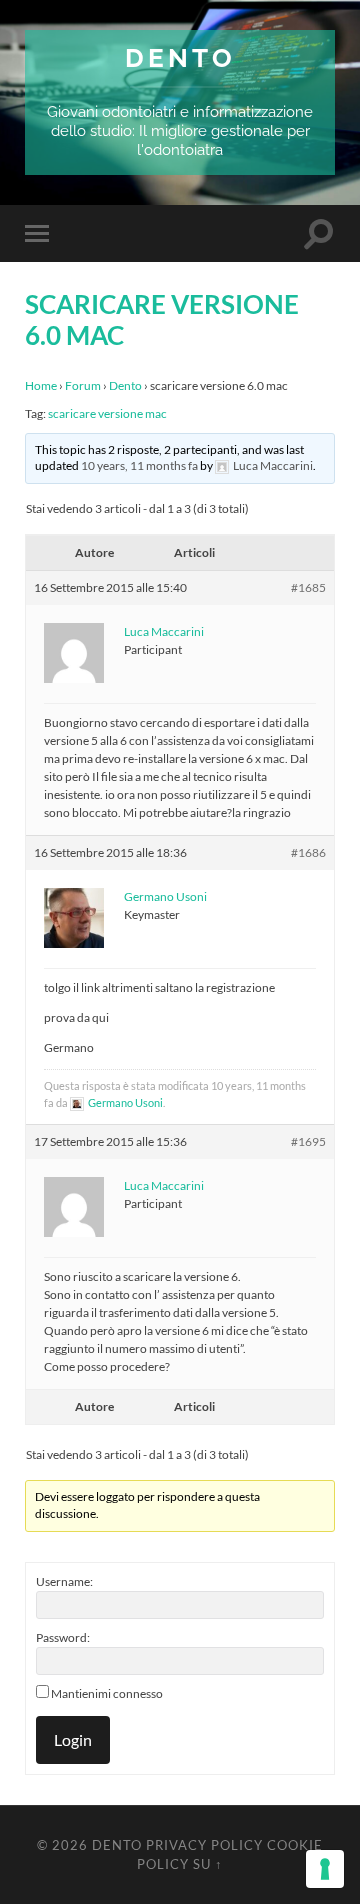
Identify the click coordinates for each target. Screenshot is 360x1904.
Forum (83, 385)
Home (41, 385)
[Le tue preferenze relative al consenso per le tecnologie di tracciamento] (325, 1869)
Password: (63, 1637)
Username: (64, 1581)
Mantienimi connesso (107, 1693)
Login (73, 1739)
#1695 (308, 1141)
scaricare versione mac (107, 413)
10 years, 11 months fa (139, 465)
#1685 (308, 587)
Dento (180, 57)
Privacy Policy (204, 1845)
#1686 (308, 852)
